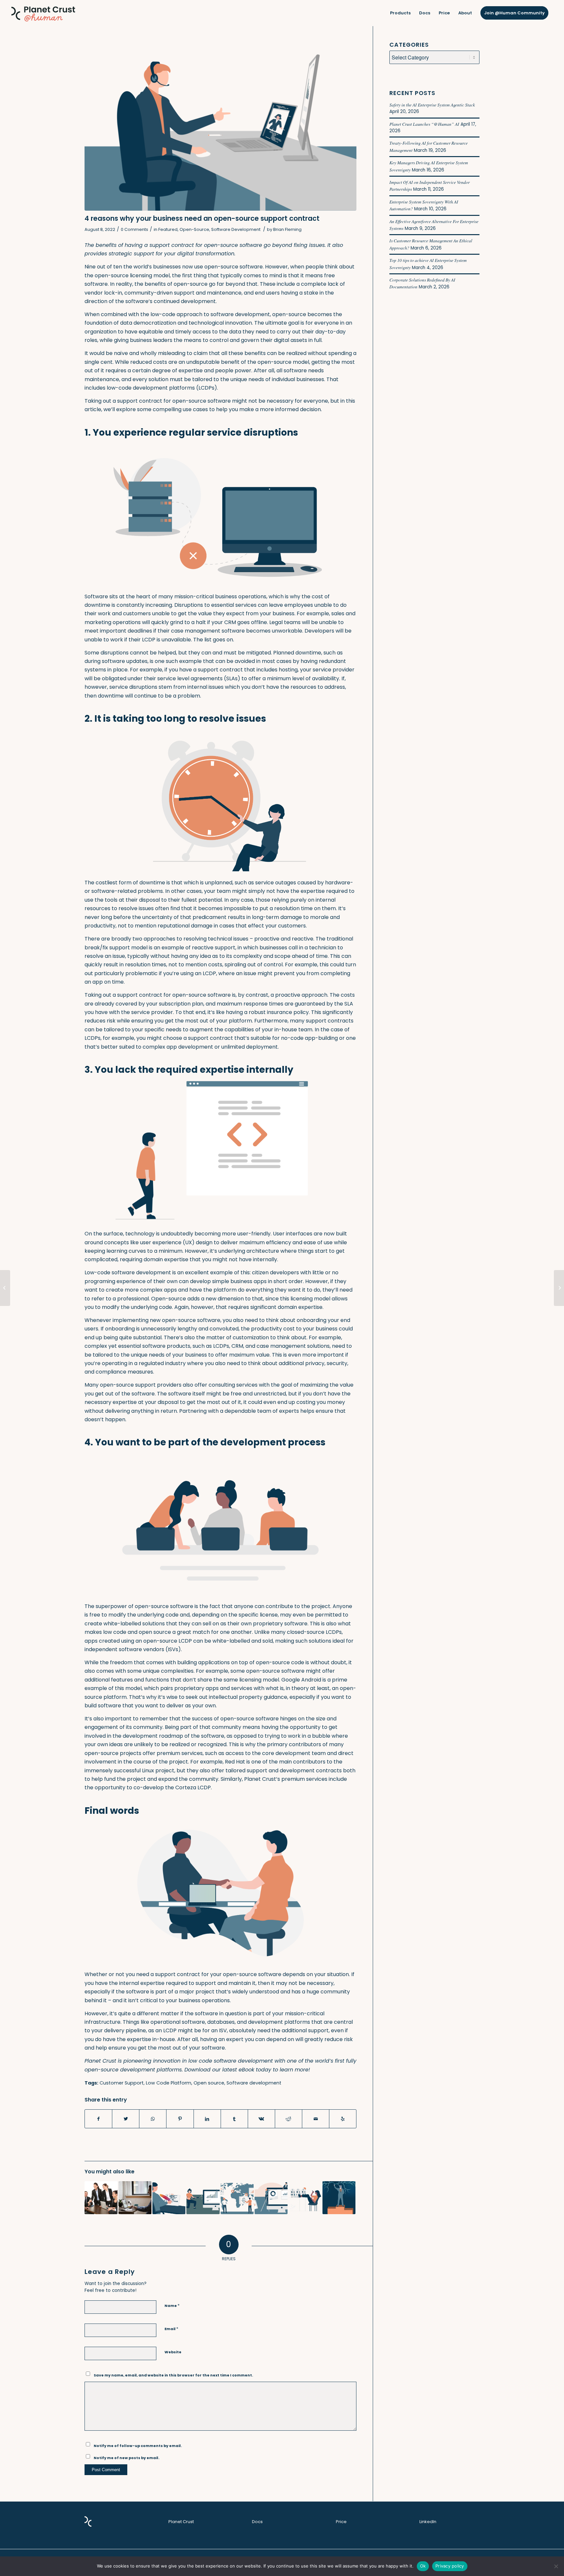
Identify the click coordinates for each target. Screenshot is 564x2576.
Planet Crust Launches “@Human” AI (424, 124)
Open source (209, 2083)
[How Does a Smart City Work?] (305, 2198)
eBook (246, 2070)
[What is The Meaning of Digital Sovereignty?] (135, 2198)
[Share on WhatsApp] (153, 2119)
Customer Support (122, 2083)
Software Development (236, 229)
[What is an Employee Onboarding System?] (101, 2198)
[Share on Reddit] (289, 2119)
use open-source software (228, 267)
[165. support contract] (220, 126)
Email (171, 2329)
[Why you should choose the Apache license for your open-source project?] (169, 2198)
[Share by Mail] (316, 2119)
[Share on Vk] (261, 2119)
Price (341, 2522)
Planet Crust (181, 2522)
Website (173, 2352)
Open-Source (194, 229)
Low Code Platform (169, 2083)
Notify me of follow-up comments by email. (138, 2446)
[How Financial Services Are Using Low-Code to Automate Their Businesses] (5, 1288)
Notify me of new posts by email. (126, 2458)
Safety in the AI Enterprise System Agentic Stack (432, 105)
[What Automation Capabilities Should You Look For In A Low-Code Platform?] (559, 1288)
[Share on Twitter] (126, 2119)
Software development (254, 2083)
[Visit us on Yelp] (343, 2119)
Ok (423, 2566)
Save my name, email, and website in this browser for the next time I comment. (173, 2375)
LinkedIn (428, 2522)
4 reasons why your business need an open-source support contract (202, 218)
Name (172, 2305)
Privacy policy (450, 2566)
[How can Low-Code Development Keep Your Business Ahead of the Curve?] (203, 2198)
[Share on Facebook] (98, 2119)
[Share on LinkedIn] (207, 2119)
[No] (556, 2566)
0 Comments (134, 229)
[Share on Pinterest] (180, 2119)
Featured (168, 229)
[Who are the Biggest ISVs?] (339, 2198)
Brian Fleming (287, 229)
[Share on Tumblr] (234, 2119)
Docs (257, 2522)
